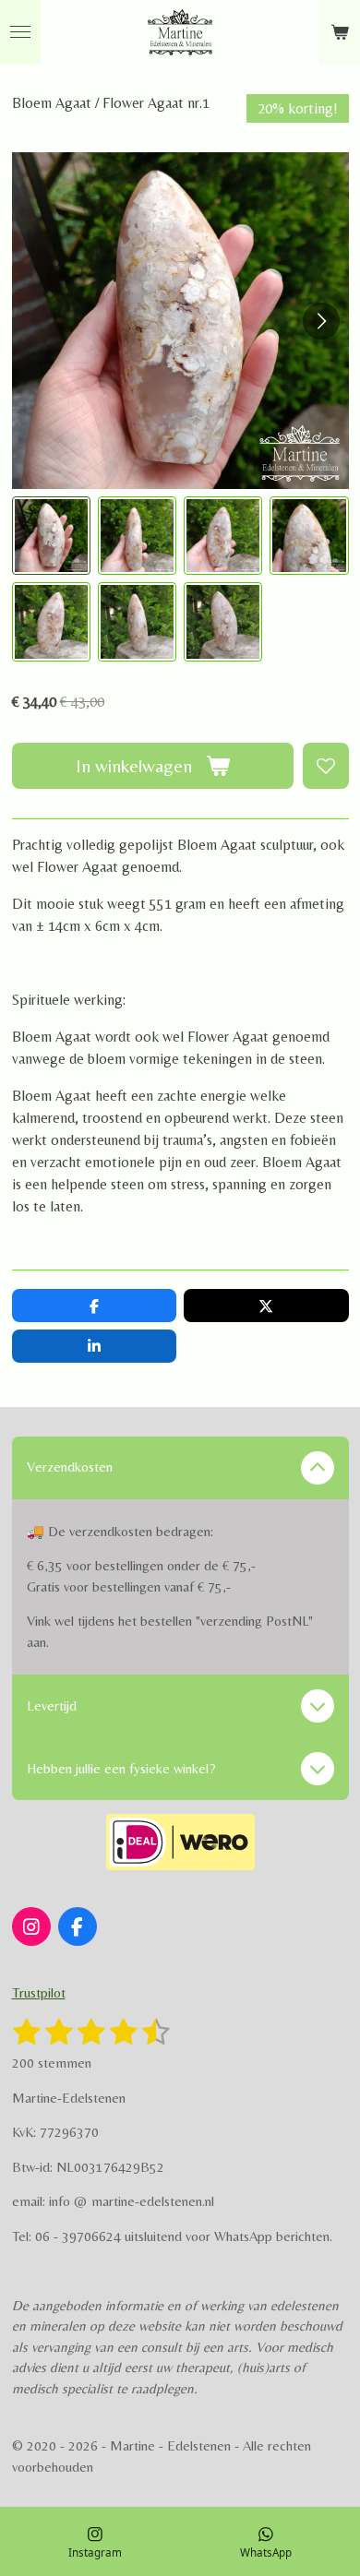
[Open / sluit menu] (20, 32)
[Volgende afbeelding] (321, 321)
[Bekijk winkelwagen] (340, 32)
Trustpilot (39, 1992)
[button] (51, 536)
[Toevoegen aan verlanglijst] (326, 766)
